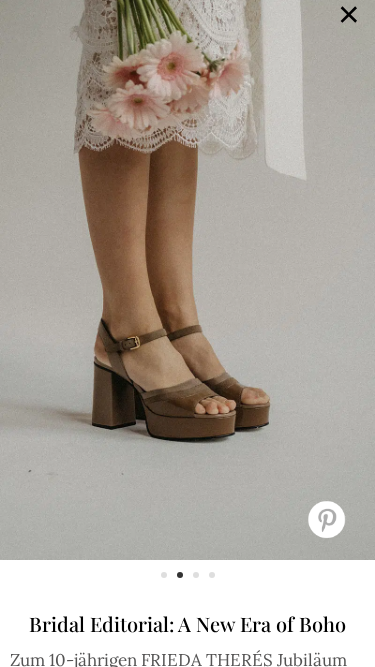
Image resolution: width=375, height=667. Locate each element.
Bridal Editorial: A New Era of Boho (187, 623)
